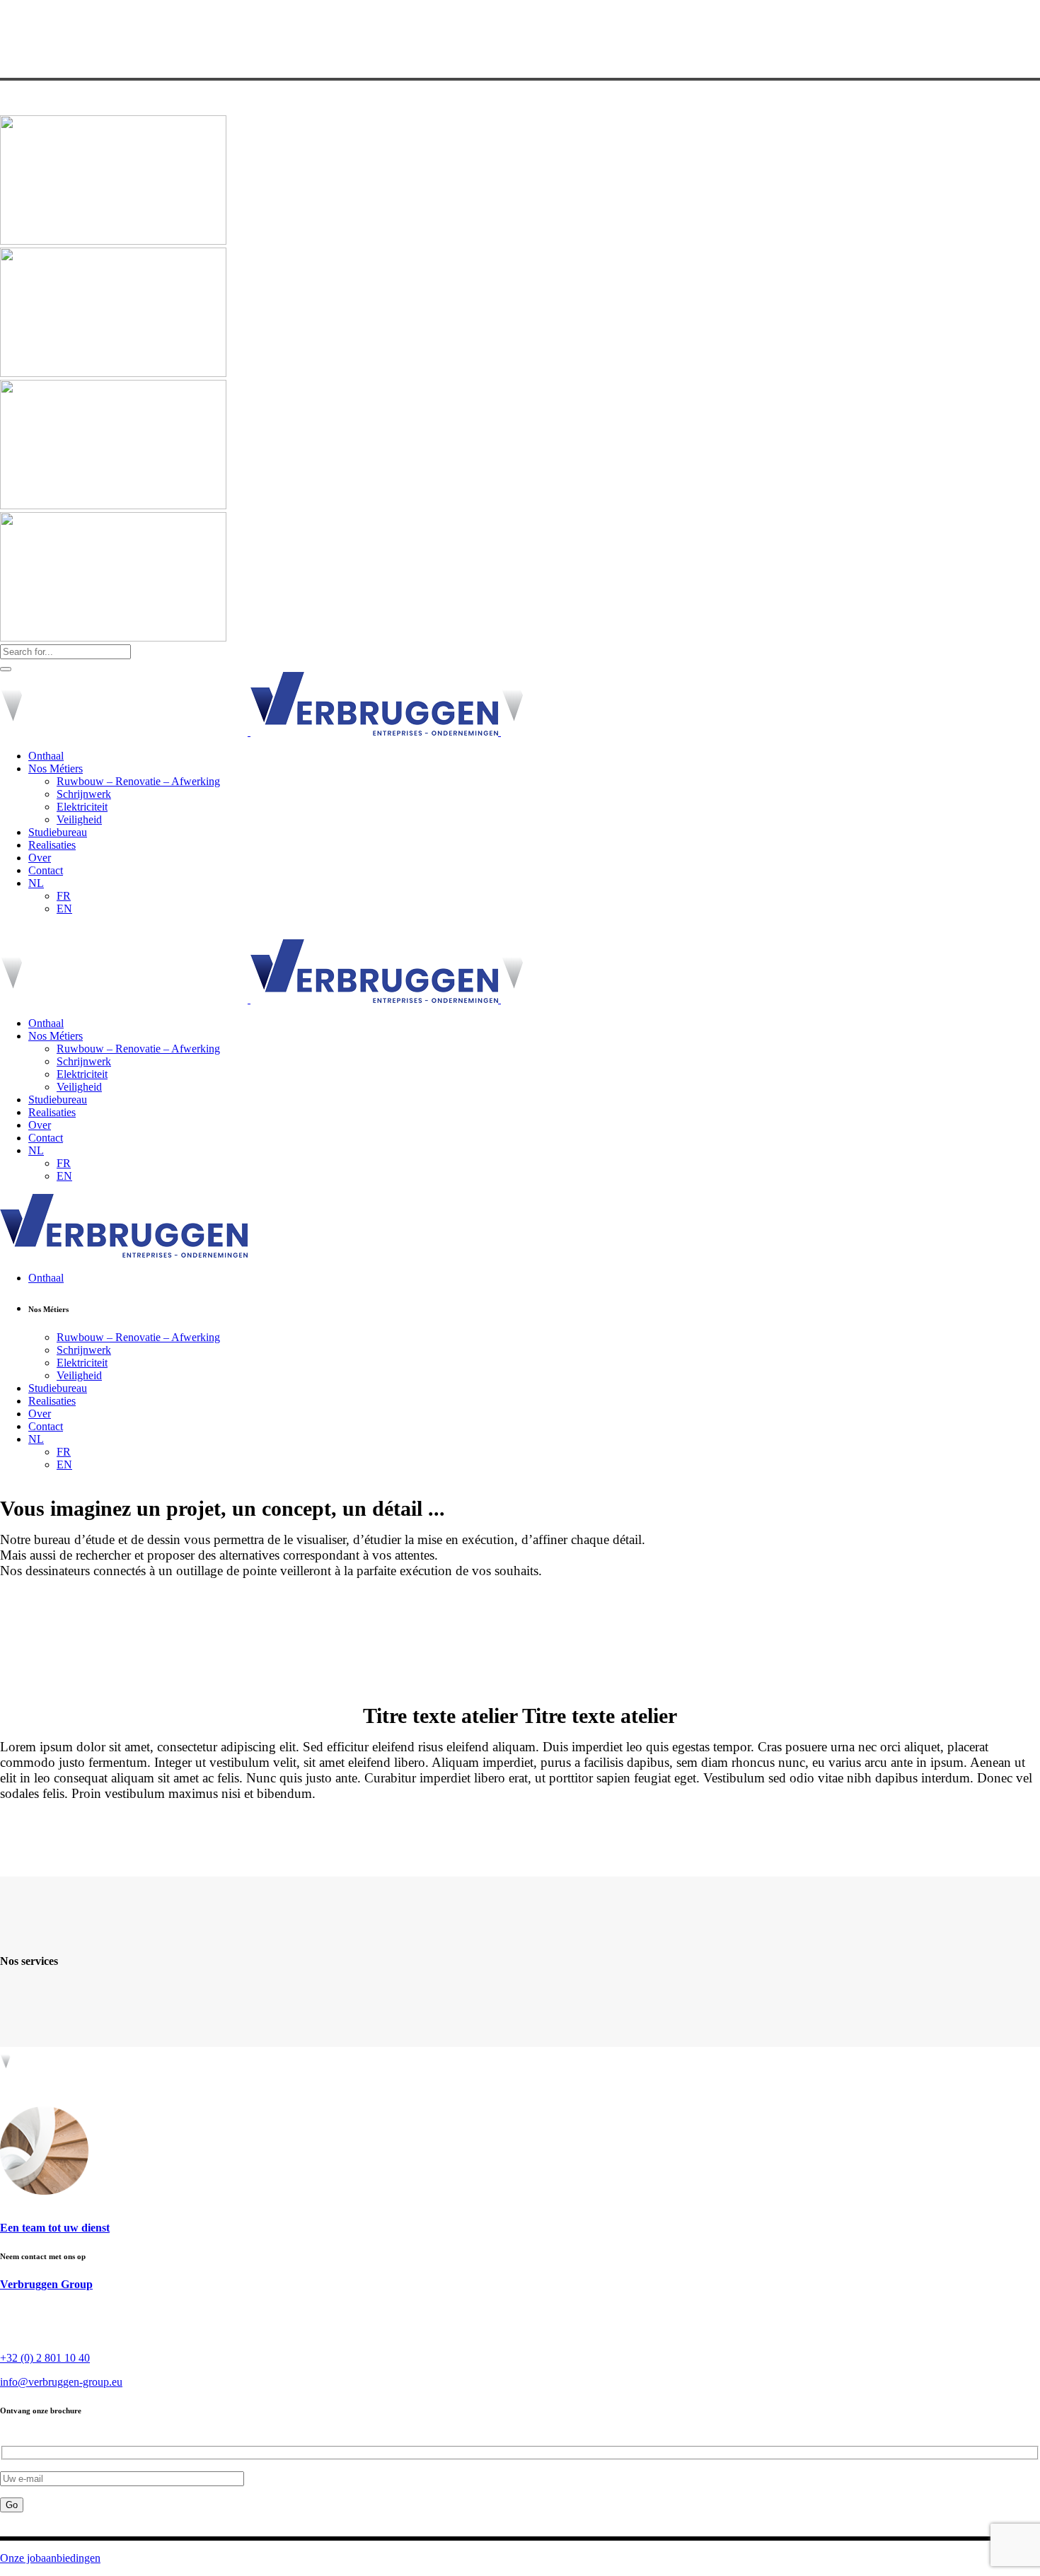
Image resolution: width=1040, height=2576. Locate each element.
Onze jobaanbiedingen (50, 2558)
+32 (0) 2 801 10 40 (45, 2358)
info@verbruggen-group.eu (61, 2382)
